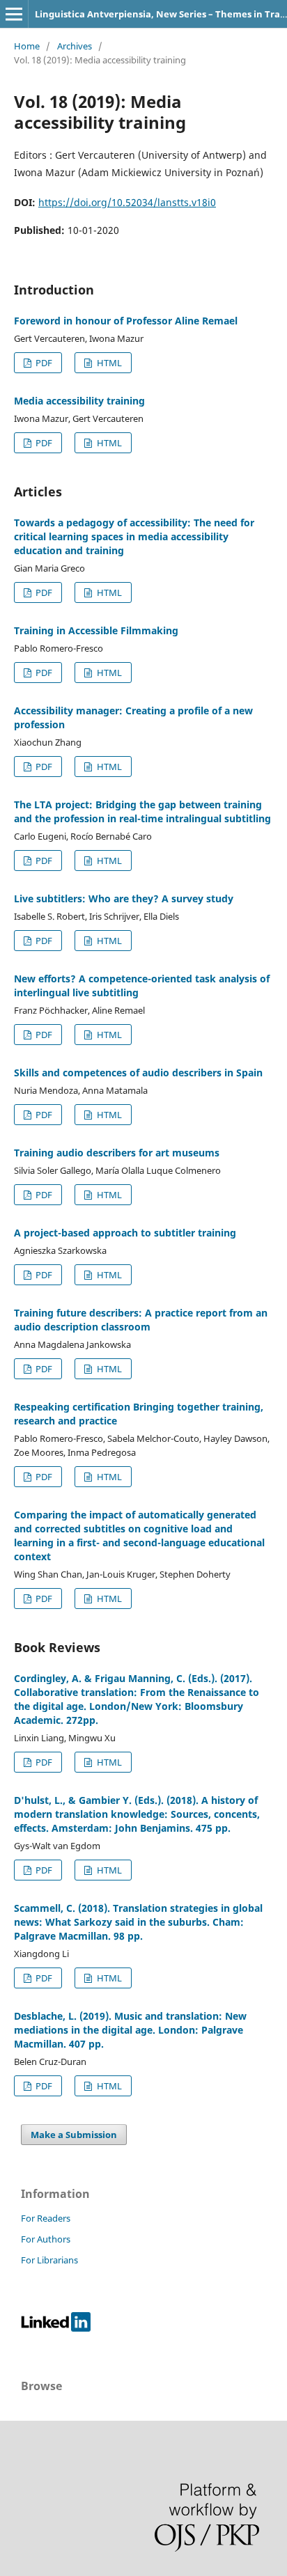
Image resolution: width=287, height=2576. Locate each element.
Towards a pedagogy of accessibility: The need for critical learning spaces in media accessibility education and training (134, 536)
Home (27, 46)
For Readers (46, 2218)
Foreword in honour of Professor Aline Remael (126, 321)
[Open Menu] (14, 14)
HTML (108, 363)
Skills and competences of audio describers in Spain (138, 1073)
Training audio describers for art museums (117, 1153)
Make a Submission (74, 2135)
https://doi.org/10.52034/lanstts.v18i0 (127, 202)
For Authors (46, 2239)
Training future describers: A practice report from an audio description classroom (141, 1320)
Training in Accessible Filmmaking (96, 630)
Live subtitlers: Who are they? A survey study (124, 898)
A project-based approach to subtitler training (125, 1233)
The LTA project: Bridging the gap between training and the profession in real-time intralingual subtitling (142, 811)
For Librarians (49, 2260)
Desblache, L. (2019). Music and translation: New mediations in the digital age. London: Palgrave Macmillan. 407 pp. (130, 2030)
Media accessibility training (79, 401)
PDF (43, 363)
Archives (75, 46)
